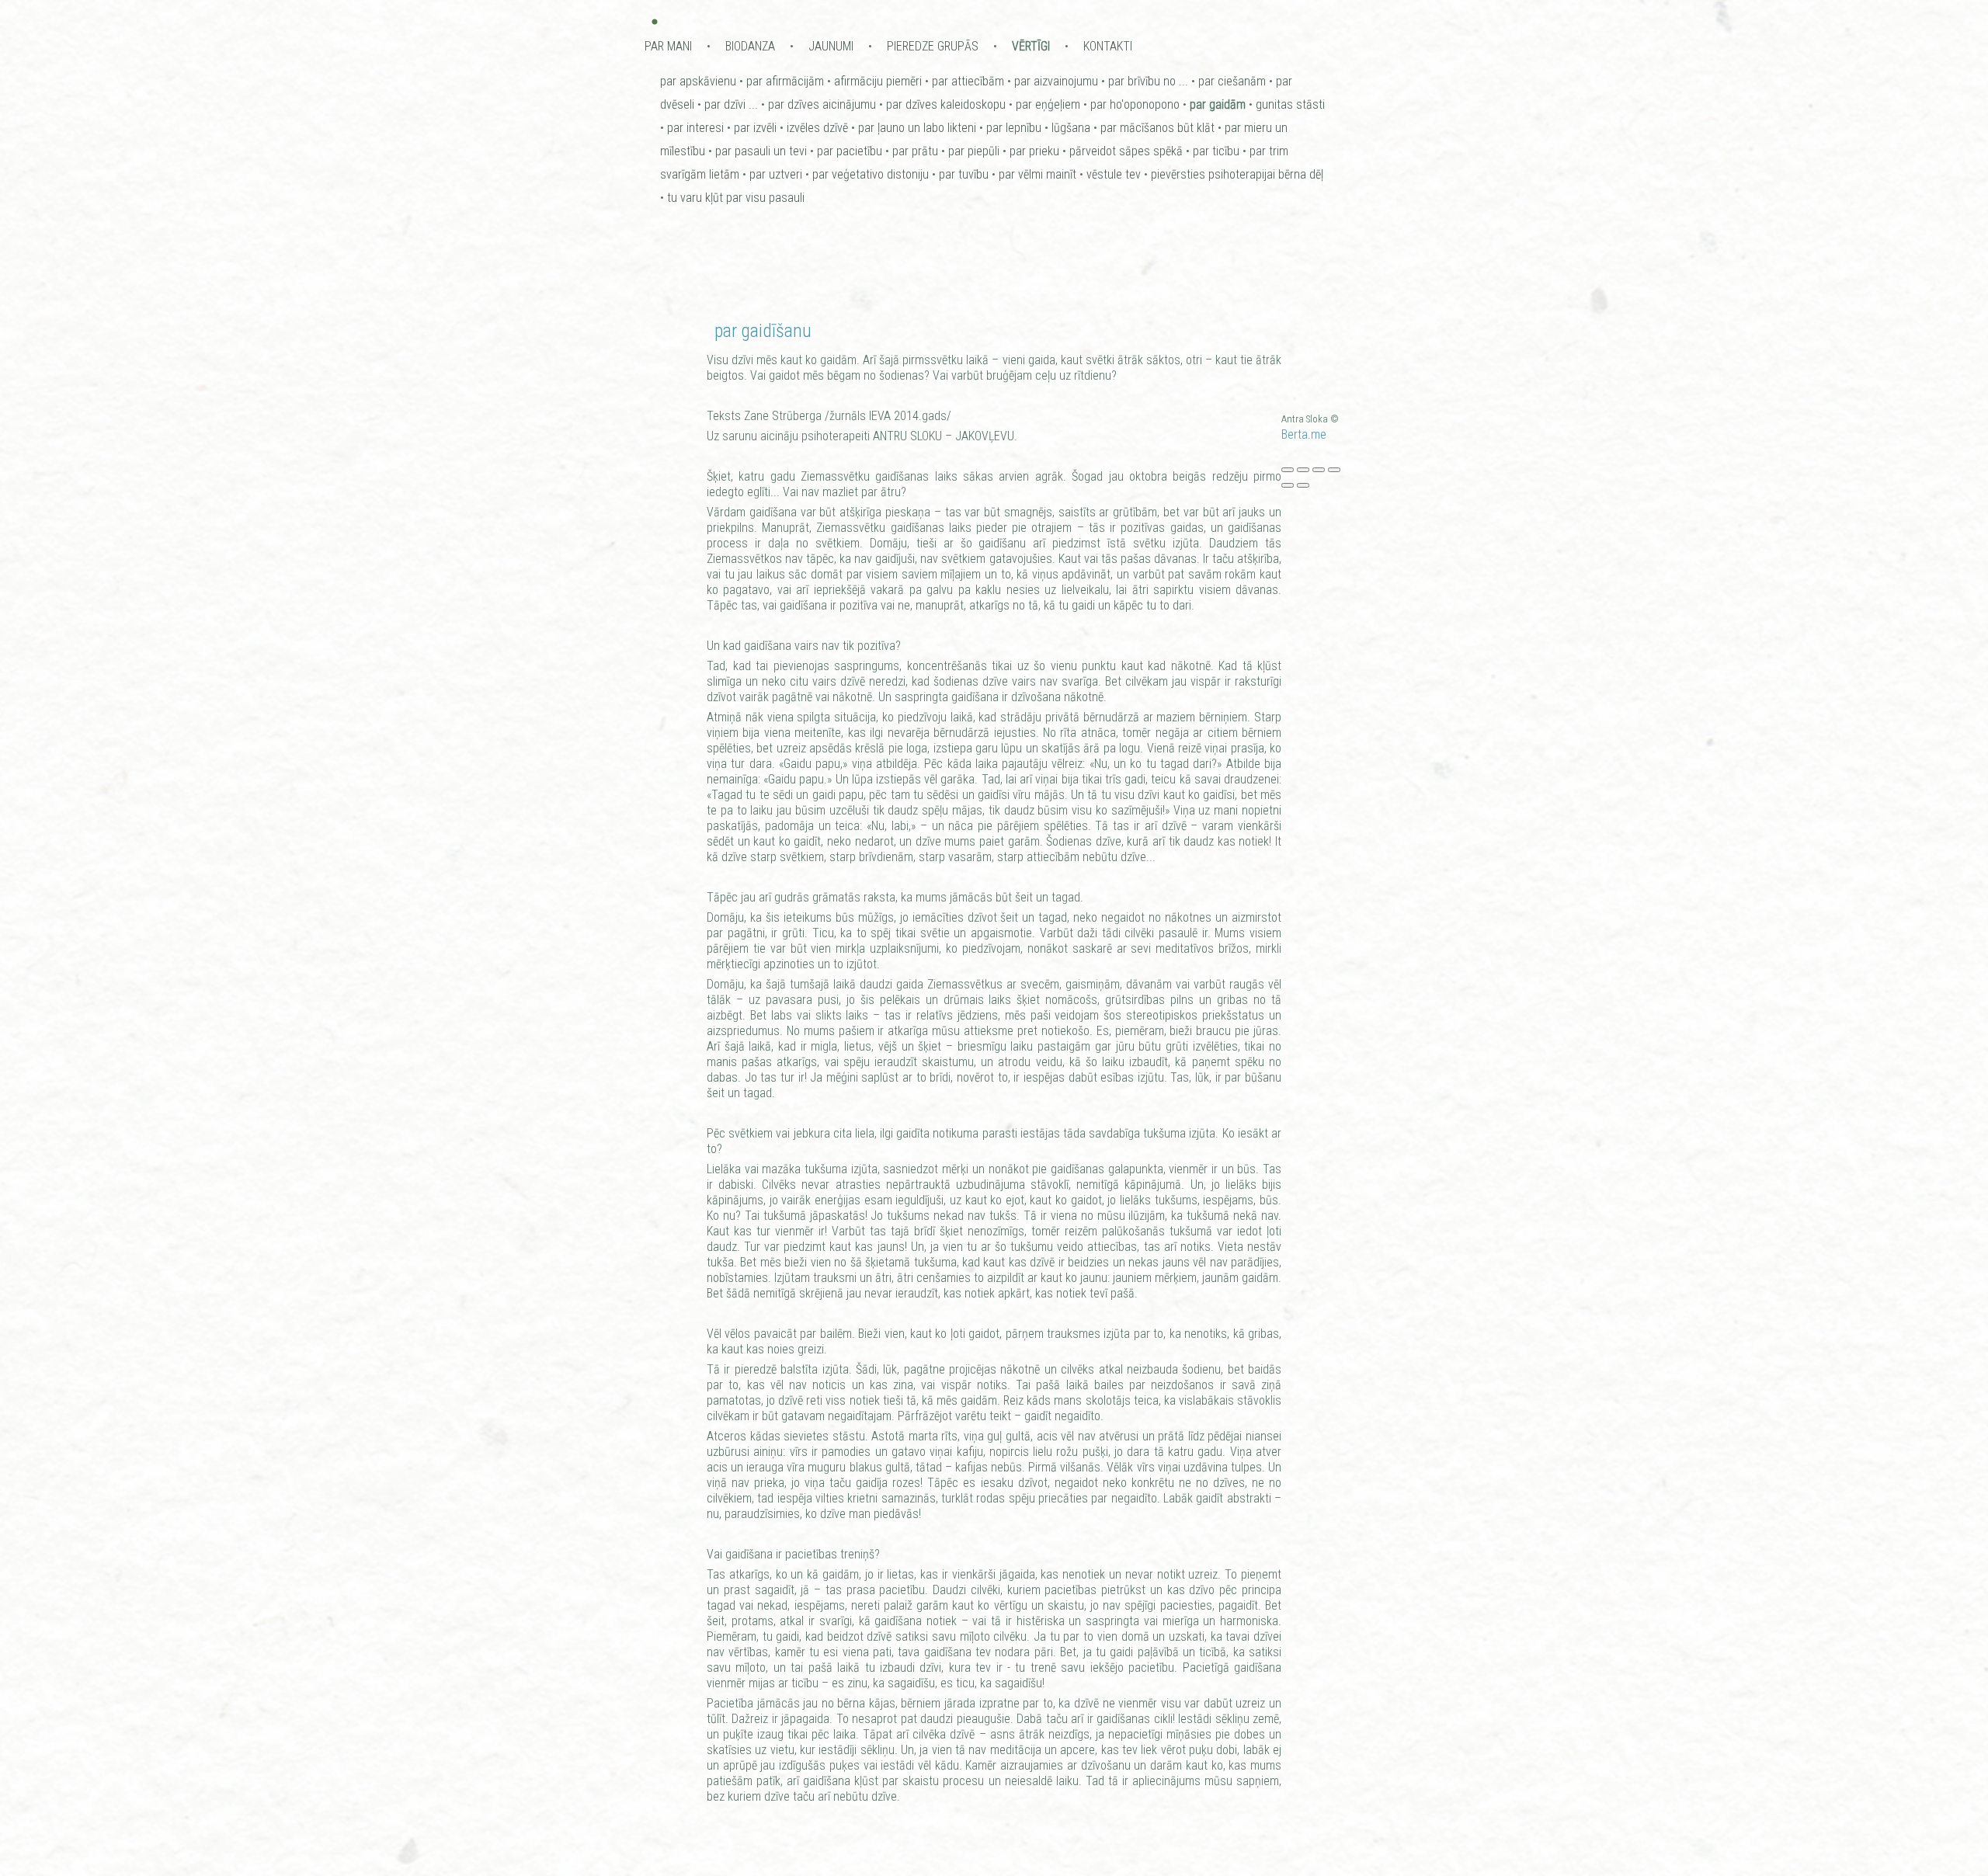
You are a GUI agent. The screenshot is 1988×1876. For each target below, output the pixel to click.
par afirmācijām (785, 81)
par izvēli (755, 128)
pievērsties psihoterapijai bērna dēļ (1237, 174)
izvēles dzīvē (817, 128)
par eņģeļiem (1048, 104)
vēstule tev (1114, 174)
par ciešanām (1232, 81)
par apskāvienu (698, 81)
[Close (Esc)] (1288, 470)
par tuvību (964, 174)
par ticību (1216, 151)
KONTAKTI (1108, 46)
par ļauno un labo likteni (917, 128)
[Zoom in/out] (1334, 470)
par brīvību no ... (1148, 81)
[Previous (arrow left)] (1288, 485)
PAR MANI (668, 46)
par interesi (695, 128)
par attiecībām (968, 81)
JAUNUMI (831, 46)
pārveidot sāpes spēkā (1126, 151)
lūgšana (1071, 128)
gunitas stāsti (1290, 104)
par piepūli (974, 151)
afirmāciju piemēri (878, 81)
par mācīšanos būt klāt (1157, 128)
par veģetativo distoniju (871, 174)
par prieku (1034, 151)
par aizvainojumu (1056, 81)
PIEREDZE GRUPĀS (933, 46)
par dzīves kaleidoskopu (946, 104)
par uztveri (776, 174)
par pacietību (850, 151)
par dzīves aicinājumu (822, 104)
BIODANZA (750, 46)
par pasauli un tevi (761, 151)
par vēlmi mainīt (1037, 174)
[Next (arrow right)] (1303, 485)
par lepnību (1014, 128)
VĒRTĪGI (1031, 46)
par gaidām (1218, 104)
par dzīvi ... (731, 104)
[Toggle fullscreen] (1319, 470)
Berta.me (1304, 434)
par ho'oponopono (1135, 104)
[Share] (1303, 470)
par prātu (915, 151)
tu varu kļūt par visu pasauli (736, 198)
